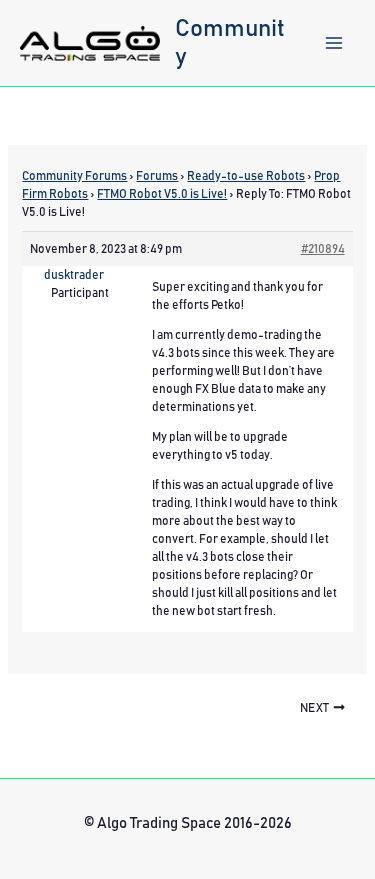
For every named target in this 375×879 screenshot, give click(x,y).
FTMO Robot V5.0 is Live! (162, 194)
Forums (157, 176)
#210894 (323, 249)
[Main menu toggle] (334, 43)
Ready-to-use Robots (246, 176)
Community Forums (74, 176)
